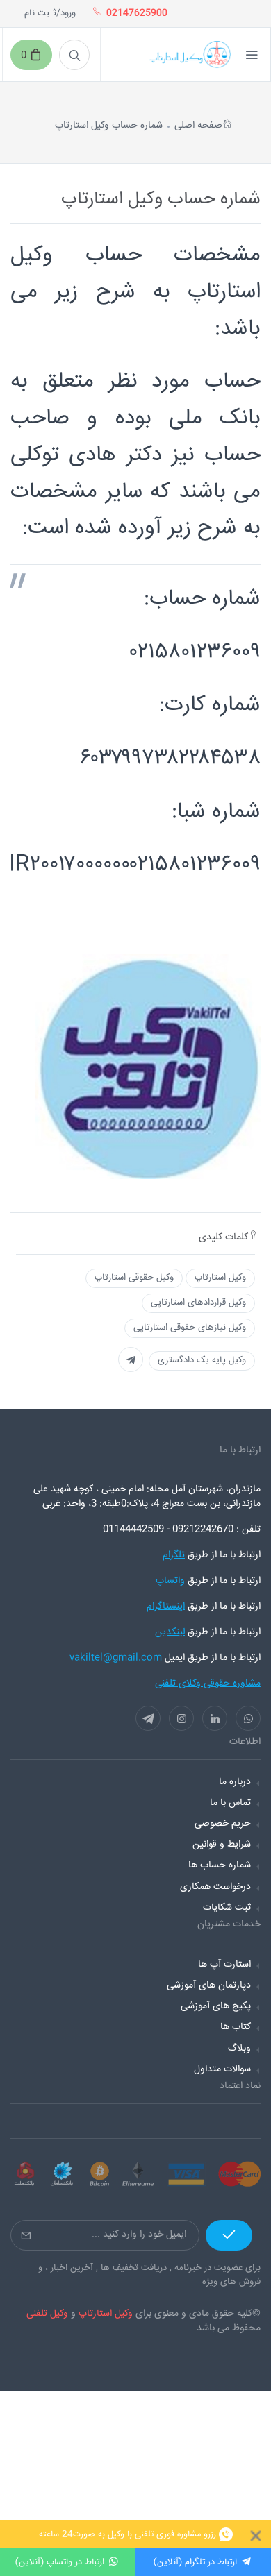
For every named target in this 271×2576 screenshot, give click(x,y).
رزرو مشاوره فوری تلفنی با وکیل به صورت (128, 2534)
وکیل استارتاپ (220, 1278)
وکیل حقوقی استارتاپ (134, 1278)
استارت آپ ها (224, 1965)
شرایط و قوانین (222, 1845)
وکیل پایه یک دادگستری (202, 1360)
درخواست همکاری (215, 1887)
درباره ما (235, 1782)
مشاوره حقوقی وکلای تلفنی (208, 1684)
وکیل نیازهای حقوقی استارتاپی (190, 1328)
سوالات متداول (222, 2069)
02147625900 (137, 14)
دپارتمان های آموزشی (209, 1985)
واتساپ (170, 1581)
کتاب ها (236, 2027)
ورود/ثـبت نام (50, 14)
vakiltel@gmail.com (116, 1658)
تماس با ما (230, 1803)
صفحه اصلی (198, 126)
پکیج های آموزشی (216, 2006)
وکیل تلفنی (47, 2314)
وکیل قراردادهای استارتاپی (198, 1303)
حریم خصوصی (223, 1824)
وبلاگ (239, 2049)
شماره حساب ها (220, 1865)
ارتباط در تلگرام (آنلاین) (195, 2562)
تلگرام (174, 1555)
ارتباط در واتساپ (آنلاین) (60, 2562)
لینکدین (170, 1632)
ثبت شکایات (227, 1908)
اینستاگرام (166, 1607)
